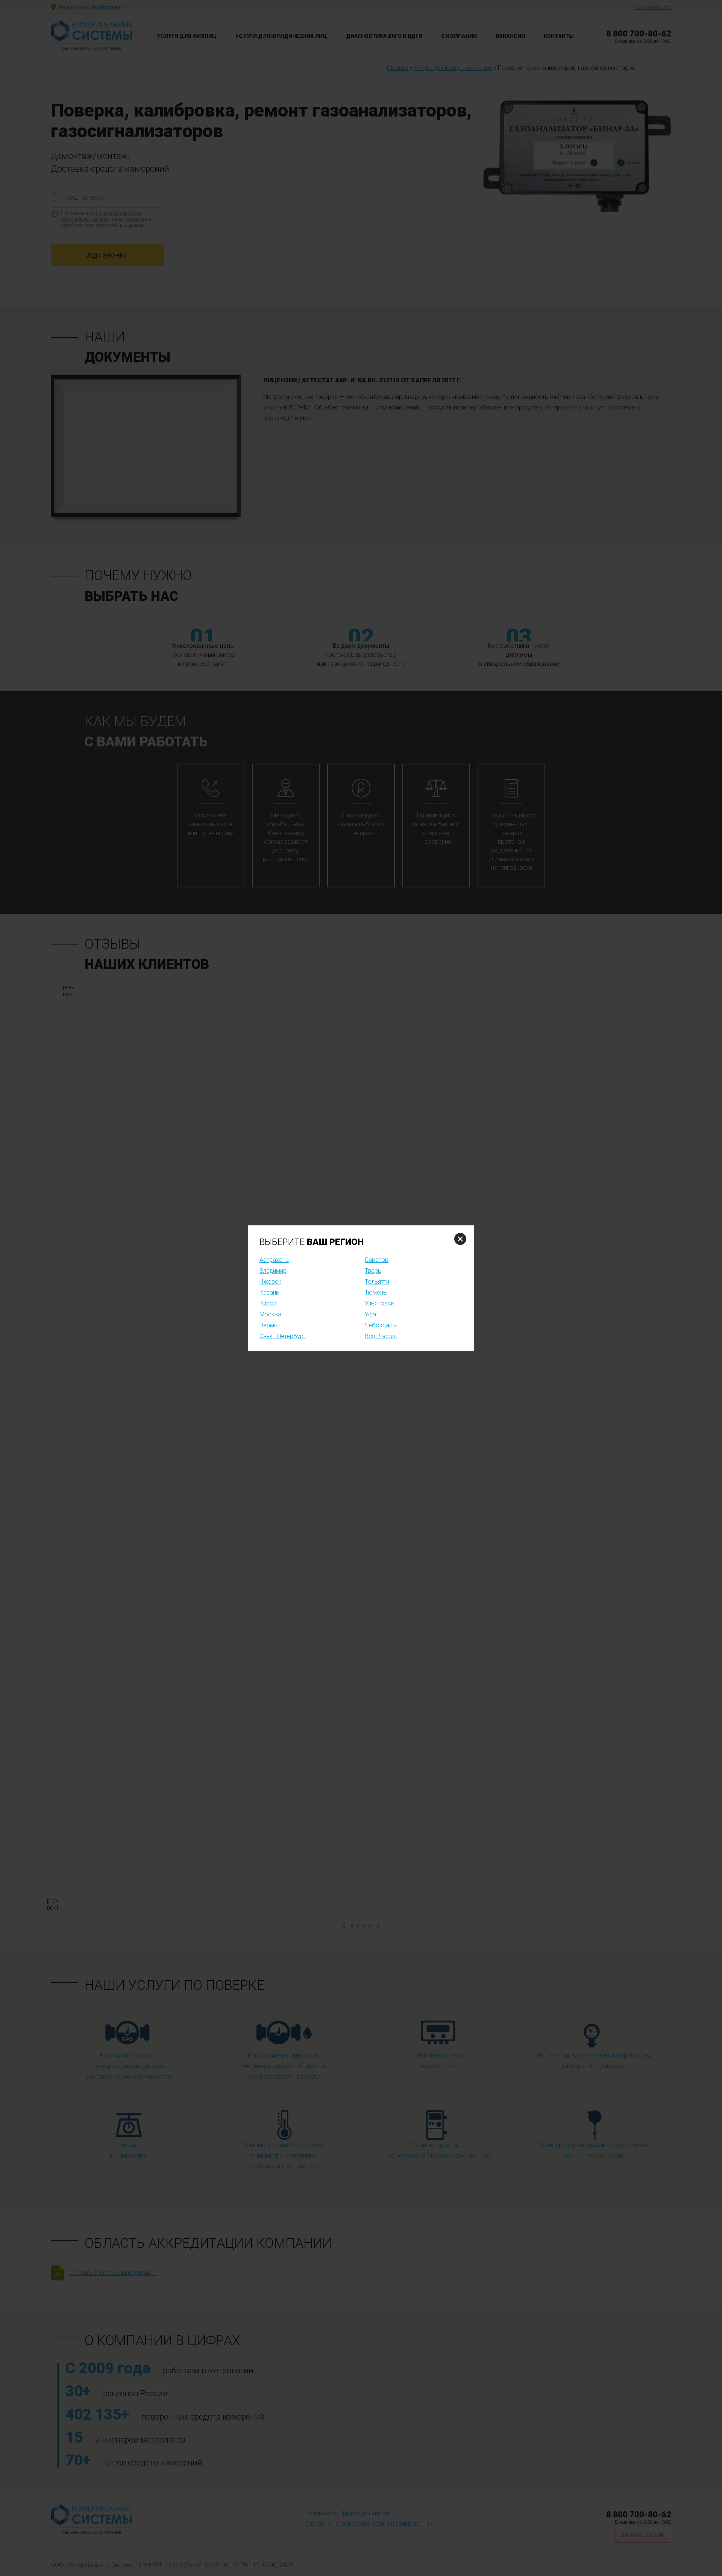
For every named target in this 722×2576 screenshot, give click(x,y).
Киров (268, 1303)
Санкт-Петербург (283, 1336)
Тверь (373, 1271)
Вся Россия (381, 1336)
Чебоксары (381, 1325)
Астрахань (274, 1260)
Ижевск (270, 1282)
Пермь (268, 1325)
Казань (269, 1293)
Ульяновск (379, 1303)
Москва (270, 1314)
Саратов (377, 1260)
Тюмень (376, 1293)
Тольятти (377, 1282)
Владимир (273, 1271)
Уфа (370, 1314)
